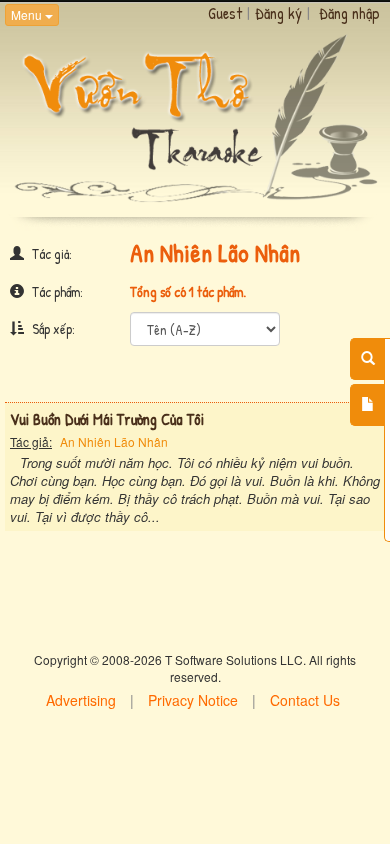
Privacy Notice (193, 700)
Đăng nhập (349, 13)
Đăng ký (278, 13)
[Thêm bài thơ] (367, 405)
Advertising (81, 700)
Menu (28, 14)
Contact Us (305, 700)
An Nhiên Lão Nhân (114, 441)
